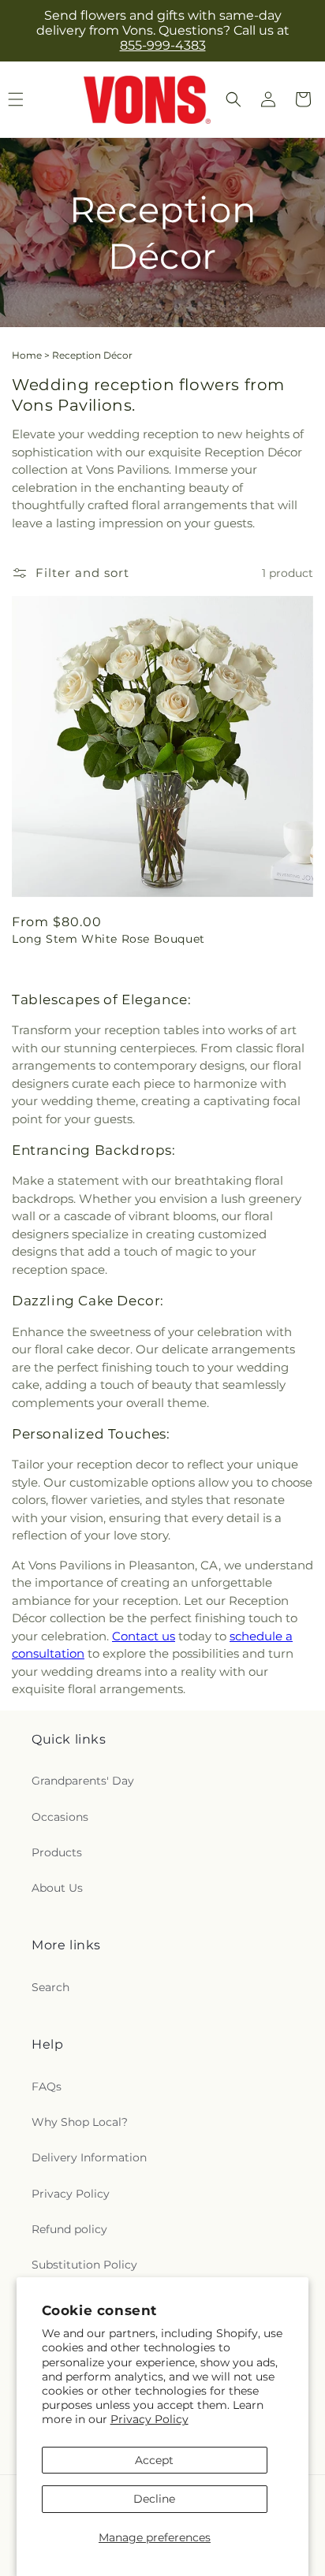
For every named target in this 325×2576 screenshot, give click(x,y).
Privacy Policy (149, 2419)
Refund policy (69, 2229)
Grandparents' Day (83, 1781)
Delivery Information (89, 2157)
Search (50, 1987)
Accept (154, 2460)
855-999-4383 (163, 45)
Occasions (60, 1817)
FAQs (47, 2086)
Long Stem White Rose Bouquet (108, 939)
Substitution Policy (84, 2265)
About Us (57, 1888)
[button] (233, 99)
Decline (154, 2499)
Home (27, 355)
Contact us (144, 1636)
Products (57, 1852)
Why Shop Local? (80, 2122)
